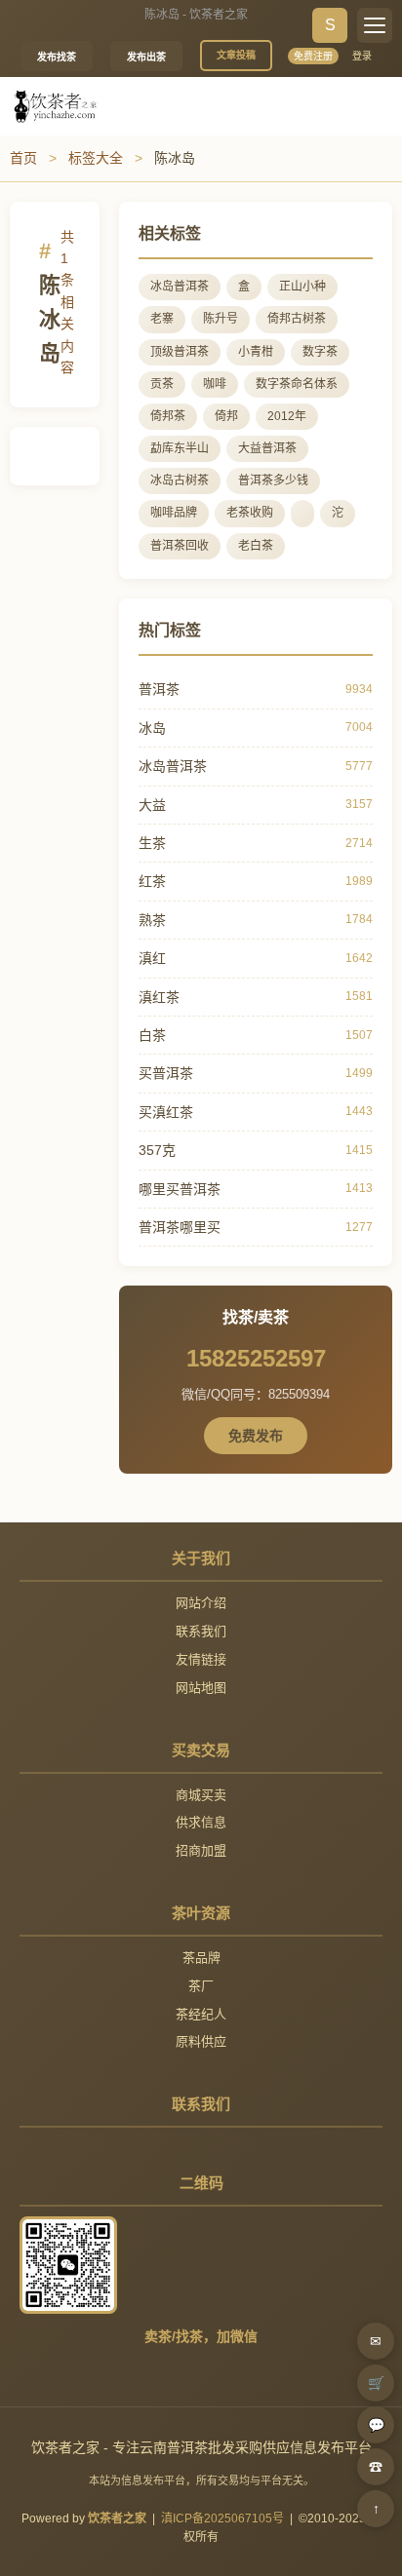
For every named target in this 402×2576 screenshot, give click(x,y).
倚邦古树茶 (297, 319)
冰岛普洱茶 (180, 287)
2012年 (287, 416)
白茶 (152, 1035)
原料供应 (201, 2041)
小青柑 (256, 352)
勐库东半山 (180, 448)
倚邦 (226, 416)
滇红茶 (159, 997)
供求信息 (201, 1822)
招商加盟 (201, 1850)
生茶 (152, 843)
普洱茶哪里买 (180, 1227)
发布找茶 (57, 57)
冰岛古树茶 (180, 481)
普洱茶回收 (180, 546)
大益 (152, 805)
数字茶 (320, 352)
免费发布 (256, 1436)
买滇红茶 (166, 1112)
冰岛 (152, 728)
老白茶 (256, 546)
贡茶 (162, 384)
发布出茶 (146, 57)
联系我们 (201, 1631)
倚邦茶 (168, 416)
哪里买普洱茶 (180, 1189)
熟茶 (152, 920)
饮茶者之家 (117, 2518)
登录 (362, 56)
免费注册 (313, 56)
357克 (157, 1150)
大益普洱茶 (267, 448)
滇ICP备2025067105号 (222, 2518)
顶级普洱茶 (180, 352)
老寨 (162, 319)
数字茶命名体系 (297, 384)
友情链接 (201, 1659)
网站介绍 (201, 1603)
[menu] (375, 25)
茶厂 (201, 1986)
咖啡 (215, 384)
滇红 (152, 958)
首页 (23, 158)
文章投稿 (236, 55)
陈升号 (221, 319)
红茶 (152, 881)
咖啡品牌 (174, 513)
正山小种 (302, 287)
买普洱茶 (166, 1073)
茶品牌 (201, 1958)
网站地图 (201, 1688)
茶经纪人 (201, 2014)
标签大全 (96, 158)
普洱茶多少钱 (273, 481)
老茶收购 (250, 513)
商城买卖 (201, 1795)
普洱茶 (159, 689)
